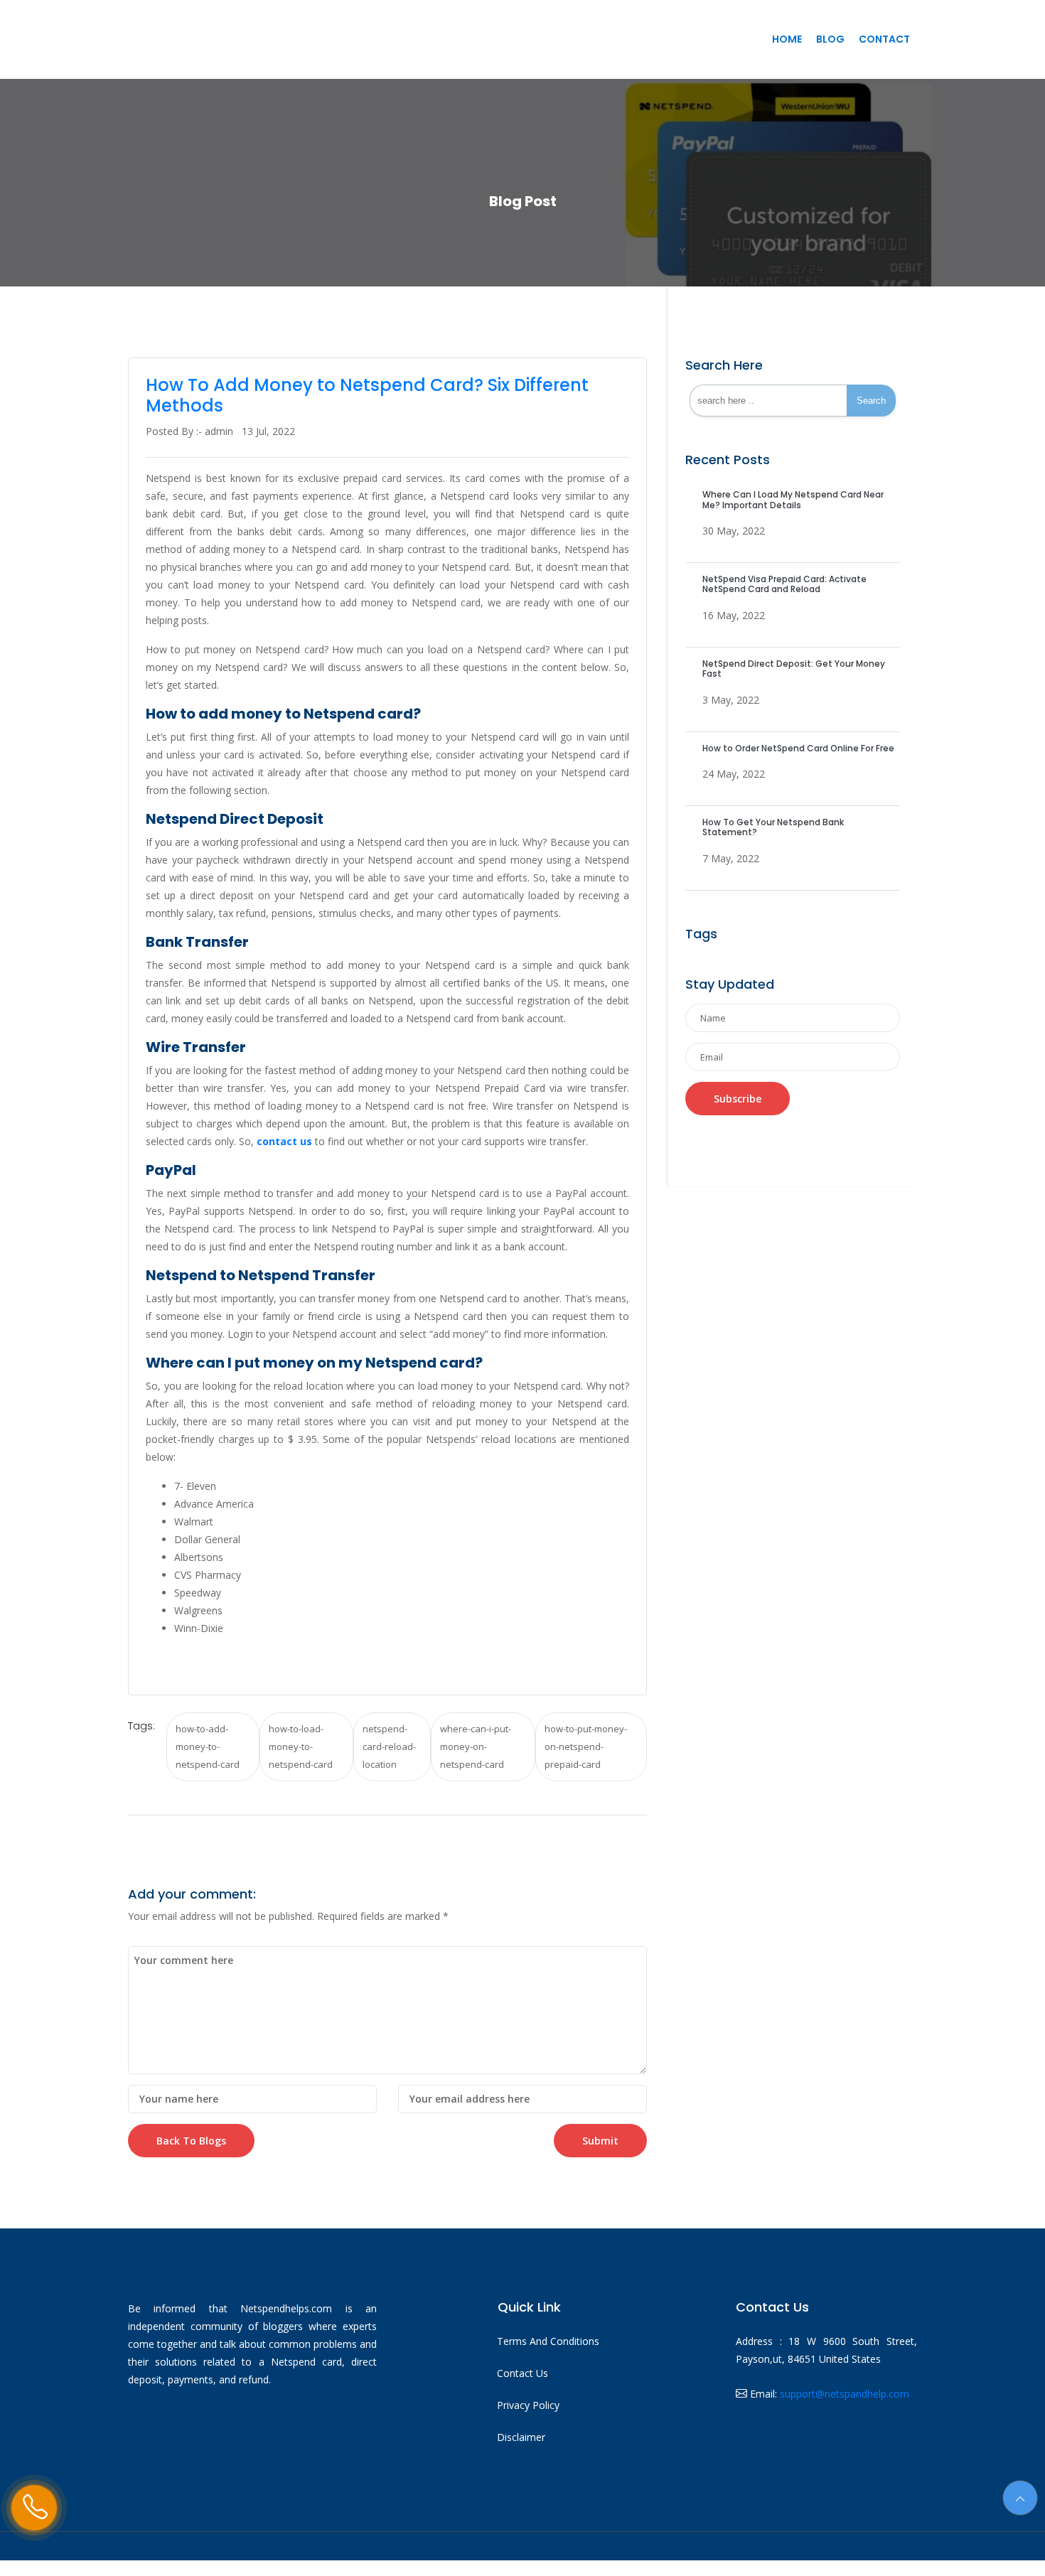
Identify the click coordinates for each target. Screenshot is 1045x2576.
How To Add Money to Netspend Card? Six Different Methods (367, 395)
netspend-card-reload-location (389, 1746)
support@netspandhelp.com (845, 2394)
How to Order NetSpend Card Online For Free (798, 748)
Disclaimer (521, 2437)
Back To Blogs (191, 2141)
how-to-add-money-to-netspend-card (208, 1746)
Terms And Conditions (548, 2341)
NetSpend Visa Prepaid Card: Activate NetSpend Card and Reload (784, 584)
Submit (600, 2141)
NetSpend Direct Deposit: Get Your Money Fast (794, 669)
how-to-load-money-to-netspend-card (301, 1746)
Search (871, 401)
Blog (830, 39)
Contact (884, 39)
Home (787, 39)
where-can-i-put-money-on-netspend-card (476, 1746)
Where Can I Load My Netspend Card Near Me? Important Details (793, 499)
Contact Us (522, 2373)
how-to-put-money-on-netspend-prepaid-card (586, 1746)
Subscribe (738, 1099)
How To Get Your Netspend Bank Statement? (773, 827)
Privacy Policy (528, 2405)
